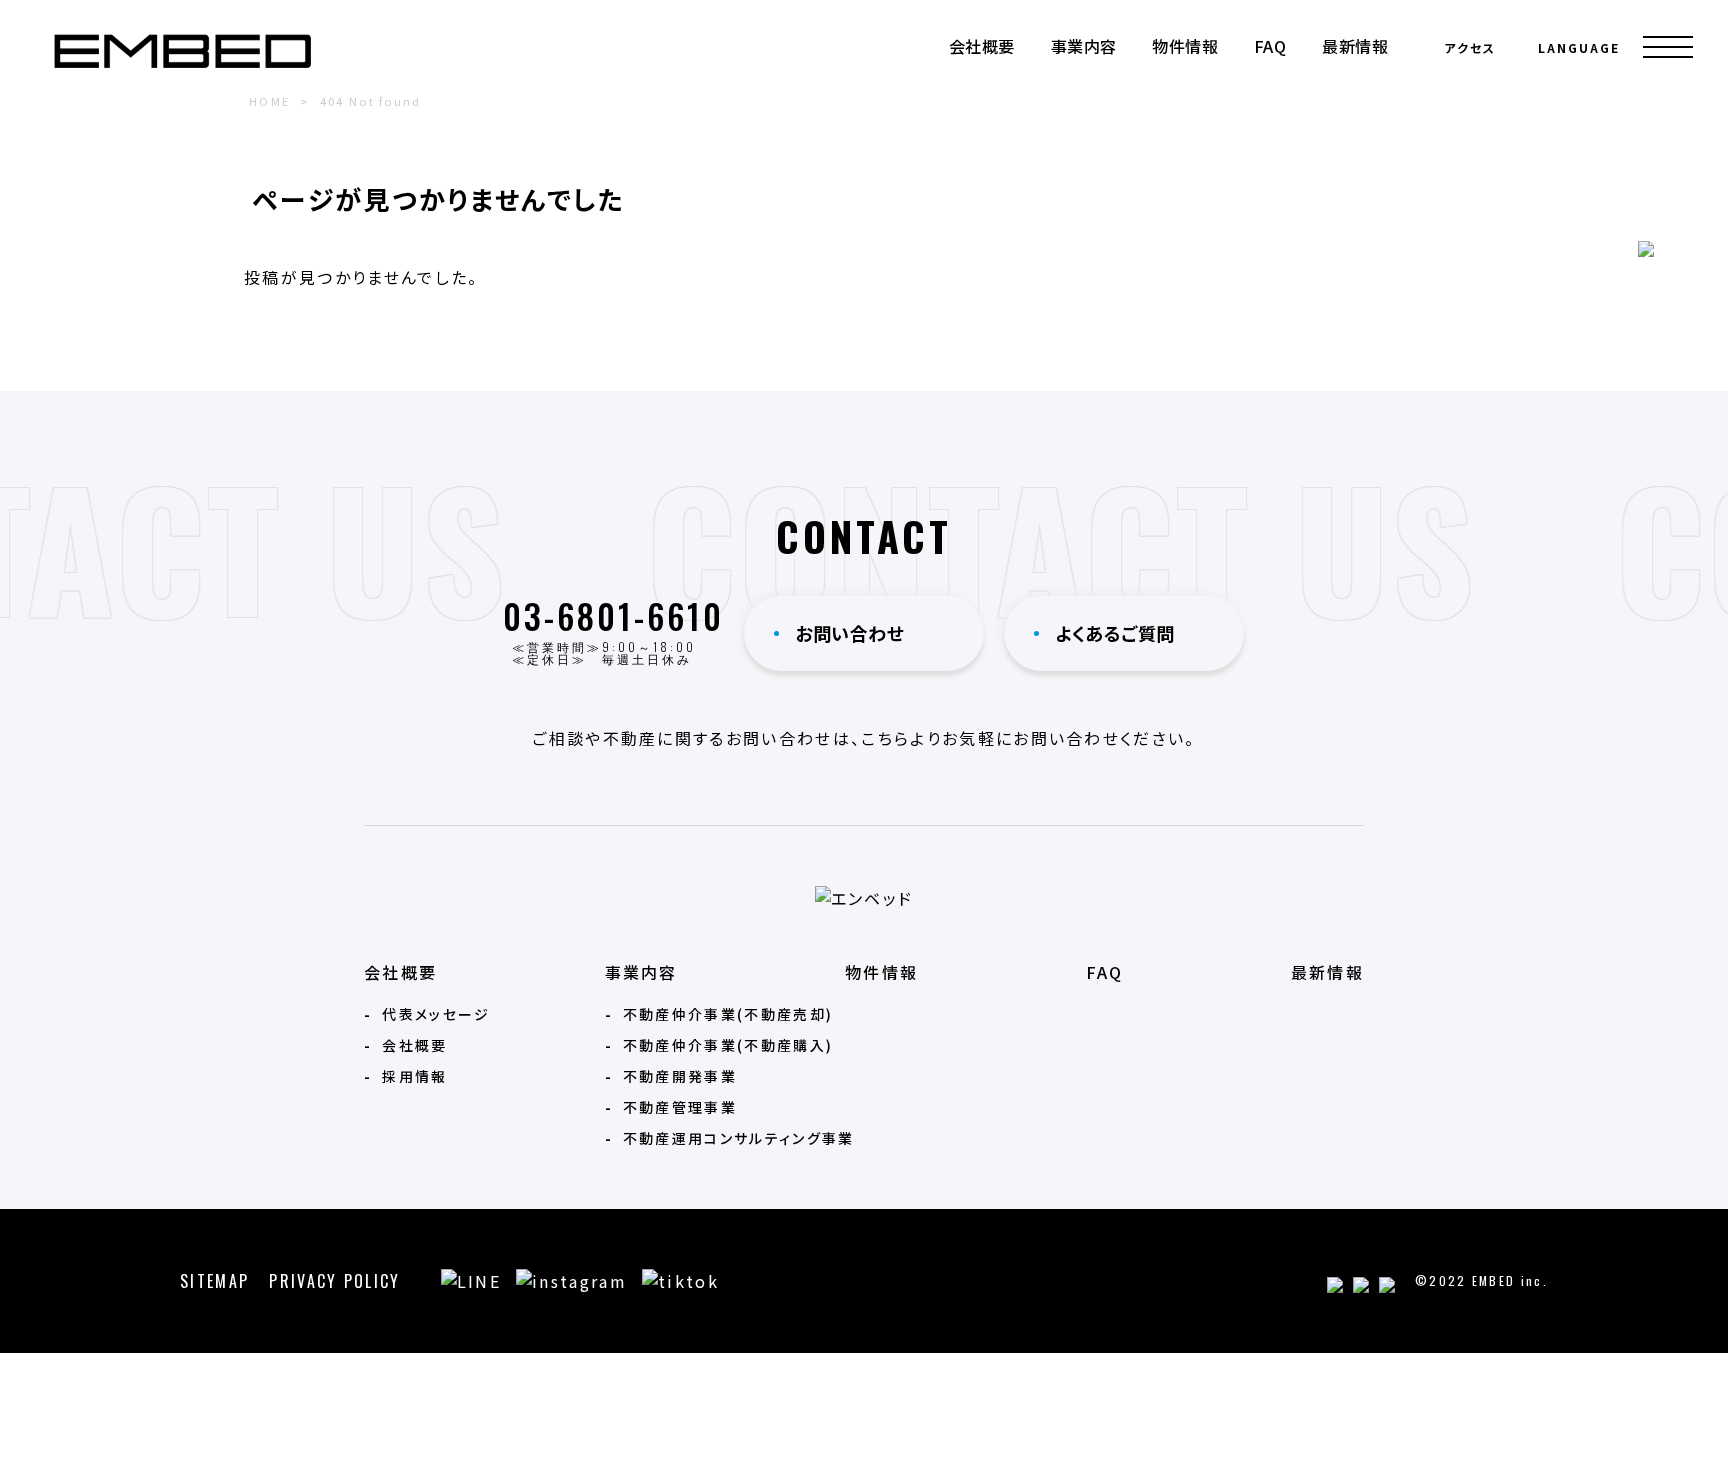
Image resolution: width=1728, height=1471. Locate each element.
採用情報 (414, 1076)
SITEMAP (214, 1281)
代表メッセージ (436, 1014)
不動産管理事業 (680, 1107)
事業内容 (1084, 46)
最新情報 (1355, 46)
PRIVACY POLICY (334, 1281)
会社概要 (982, 46)
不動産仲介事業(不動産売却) (728, 1014)
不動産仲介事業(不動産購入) (728, 1045)
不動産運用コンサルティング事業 (739, 1138)
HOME (269, 101)
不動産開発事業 (680, 1076)
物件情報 (1185, 46)
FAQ (1270, 46)
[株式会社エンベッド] (182, 51)
